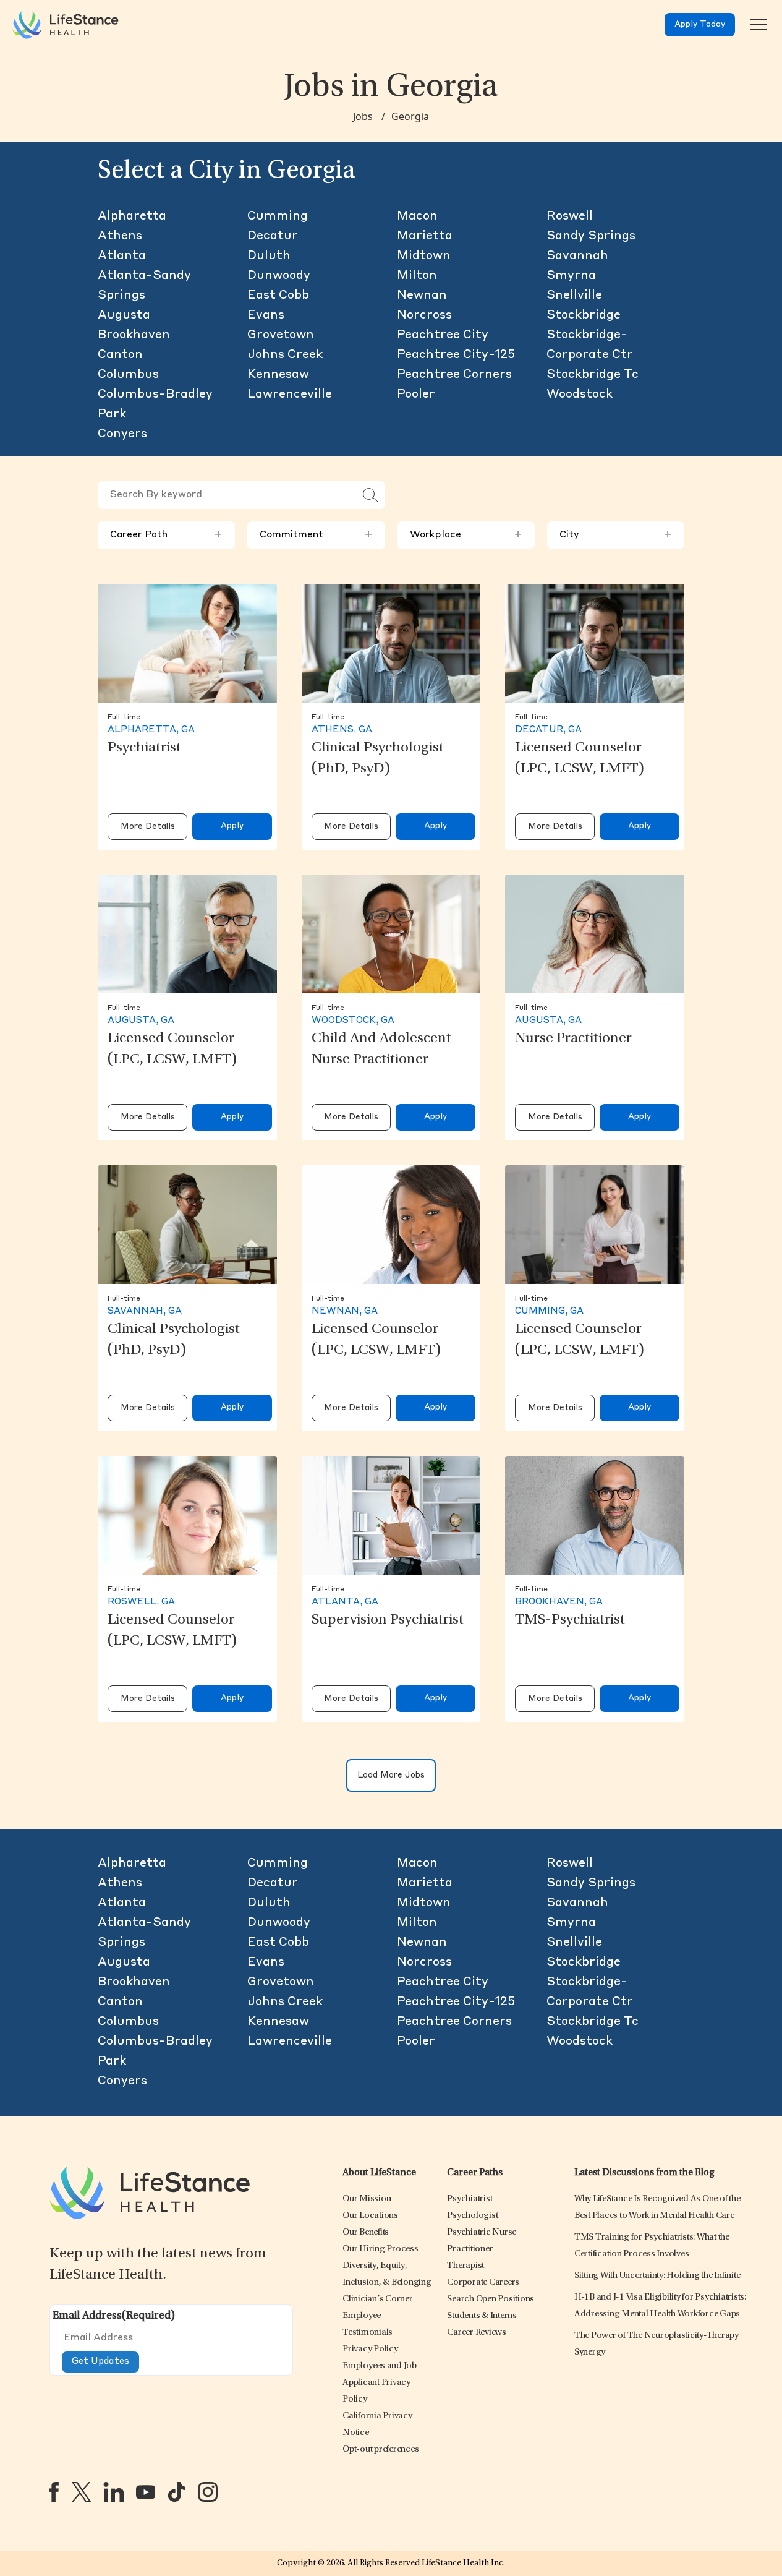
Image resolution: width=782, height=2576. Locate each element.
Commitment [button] (316, 535)
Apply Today (700, 24)
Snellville (574, 296)
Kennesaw (278, 375)
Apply (232, 826)
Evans (266, 315)
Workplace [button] (466, 535)
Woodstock (580, 395)
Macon (417, 216)
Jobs (363, 116)
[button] (367, 2199)
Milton (417, 276)
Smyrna (571, 276)
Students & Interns (482, 2316)
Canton (120, 355)
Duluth (269, 256)
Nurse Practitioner (573, 1039)
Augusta (124, 315)
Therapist (465, 2266)
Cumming (278, 216)
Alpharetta (132, 216)
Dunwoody (279, 276)
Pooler (416, 395)
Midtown (424, 256)
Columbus (128, 375)
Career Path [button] (166, 535)
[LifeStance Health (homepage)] (66, 25)
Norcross (424, 315)
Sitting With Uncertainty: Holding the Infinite (657, 2276)
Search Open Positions (491, 2299)
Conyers (122, 434)
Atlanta (122, 256)
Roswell (570, 216)
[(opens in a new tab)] (54, 2492)
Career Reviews (477, 2333)
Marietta (425, 236)
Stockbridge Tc (593, 375)
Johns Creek (285, 355)
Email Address (114, 2316)
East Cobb (278, 296)
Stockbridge (584, 315)
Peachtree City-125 (456, 355)
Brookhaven (134, 335)
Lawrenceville (290, 395)
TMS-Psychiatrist (570, 1620)
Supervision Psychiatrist (388, 1620)
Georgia (410, 116)
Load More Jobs (391, 1775)
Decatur (273, 236)
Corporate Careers (483, 2283)
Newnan (422, 296)
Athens (120, 236)
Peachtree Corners (454, 375)
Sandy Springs (591, 236)
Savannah (577, 256)
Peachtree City (443, 335)
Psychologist (472, 2216)
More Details (148, 827)
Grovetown (281, 335)
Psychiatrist (144, 748)
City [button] (616, 535)
